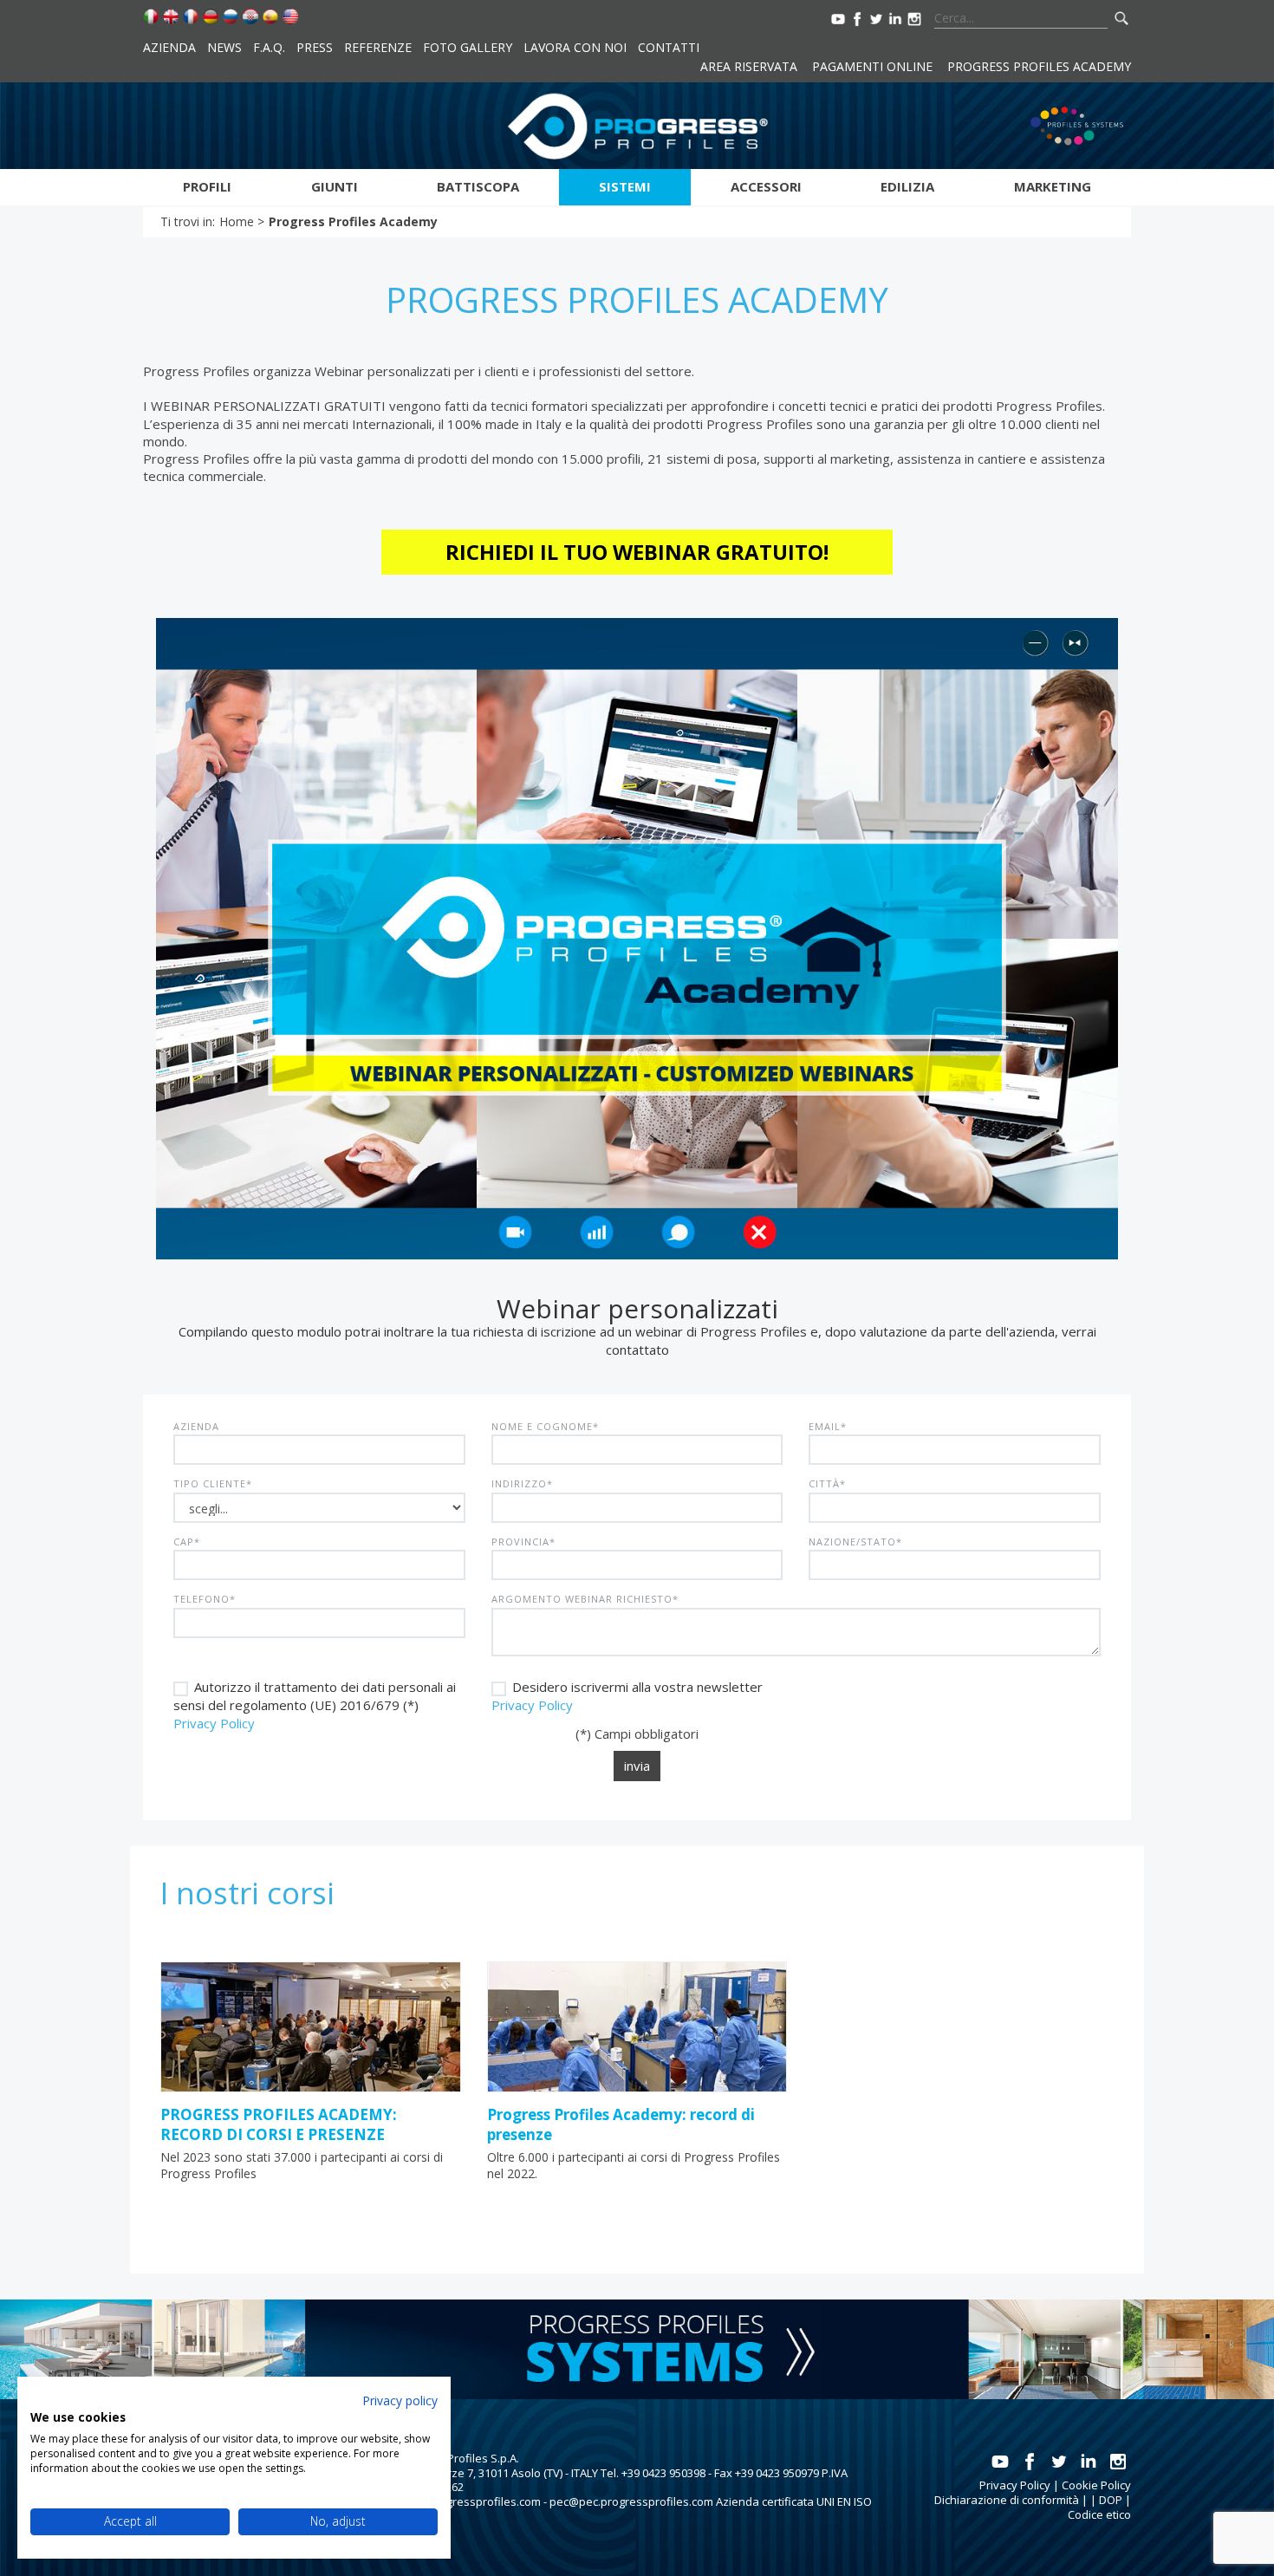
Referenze (378, 47)
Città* (827, 1483)
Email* (828, 1426)
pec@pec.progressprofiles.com (631, 2501)
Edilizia (907, 186)
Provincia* (523, 1542)
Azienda (169, 47)
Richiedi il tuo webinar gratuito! (637, 552)
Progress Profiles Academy (1039, 66)
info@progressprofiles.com (469, 2501)
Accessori (766, 186)
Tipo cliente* (213, 1483)
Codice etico (1099, 2514)
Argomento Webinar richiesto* (585, 1599)
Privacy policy (400, 2400)
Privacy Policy (214, 1723)
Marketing (1053, 186)
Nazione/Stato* (855, 1542)
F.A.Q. (269, 47)
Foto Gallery (468, 47)
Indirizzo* (522, 1483)
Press (315, 47)
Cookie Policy (1096, 2485)
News (224, 47)
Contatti (669, 47)
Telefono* (205, 1599)
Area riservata (749, 66)
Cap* (187, 1542)
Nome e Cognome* (545, 1426)
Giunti (335, 186)
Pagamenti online (872, 66)
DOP (1111, 2500)
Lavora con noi (575, 47)
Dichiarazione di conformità (1007, 2500)
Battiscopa (478, 186)
